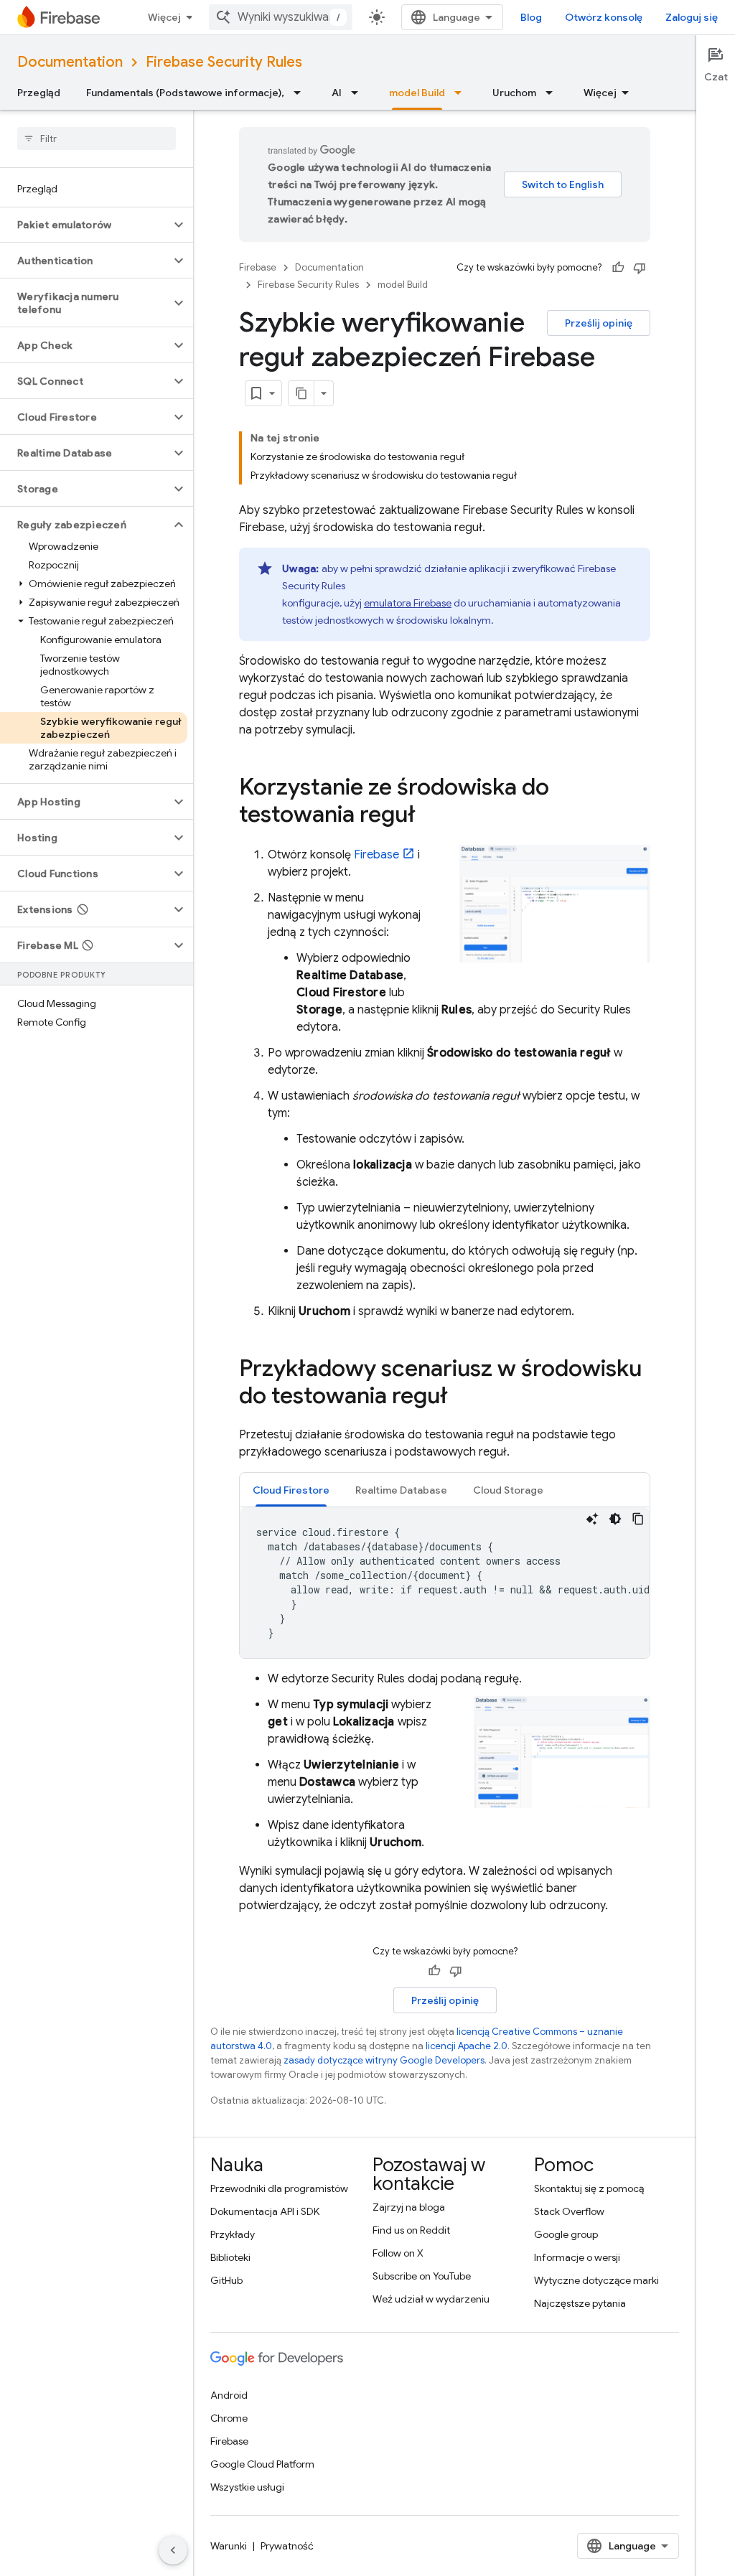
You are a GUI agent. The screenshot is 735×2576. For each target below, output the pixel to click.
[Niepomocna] (640, 268)
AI (337, 93)
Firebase (258, 267)
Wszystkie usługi (247, 2487)
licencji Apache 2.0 (467, 2046)
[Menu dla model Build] (462, 93)
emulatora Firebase (408, 603)
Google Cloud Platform (262, 2464)
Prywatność (287, 2546)
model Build (417, 93)
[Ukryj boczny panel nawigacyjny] (173, 2550)
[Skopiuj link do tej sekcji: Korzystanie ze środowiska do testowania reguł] (430, 816)
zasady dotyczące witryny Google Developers (384, 2060)
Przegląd (39, 93)
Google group (566, 2234)
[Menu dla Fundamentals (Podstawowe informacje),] (301, 93)
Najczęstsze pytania (580, 2303)
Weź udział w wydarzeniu (431, 2299)
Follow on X (398, 2253)
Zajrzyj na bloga (409, 2207)
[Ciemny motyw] (615, 1519)
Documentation (70, 62)
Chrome (229, 2418)
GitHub (226, 2280)
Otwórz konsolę (604, 17)
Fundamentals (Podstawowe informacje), (185, 93)
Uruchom (514, 93)
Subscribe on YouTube (422, 2276)
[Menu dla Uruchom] (553, 93)
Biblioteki (230, 2257)
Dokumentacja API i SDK (265, 2211)
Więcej (164, 17)
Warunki (229, 2546)
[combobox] (281, 17)
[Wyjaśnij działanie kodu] (592, 1519)
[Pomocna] (618, 268)
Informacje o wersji (577, 2257)
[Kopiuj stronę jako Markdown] (301, 393)
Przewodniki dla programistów (279, 2188)
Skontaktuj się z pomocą (589, 2188)
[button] (85, 225)
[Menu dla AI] (359, 93)
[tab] (291, 1490)
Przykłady (233, 2234)
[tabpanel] (445, 1583)
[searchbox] (97, 139)
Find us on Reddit (411, 2230)
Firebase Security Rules (224, 62)
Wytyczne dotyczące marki (596, 2280)
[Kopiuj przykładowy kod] (638, 1519)
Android (229, 2395)
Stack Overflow (569, 2211)
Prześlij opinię (599, 323)
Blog (531, 17)
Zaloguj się (692, 17)
